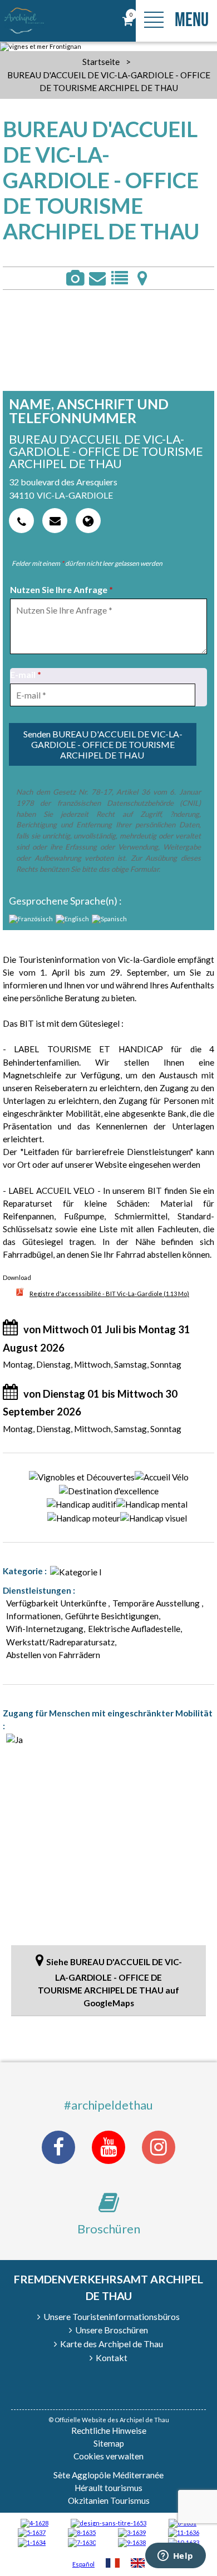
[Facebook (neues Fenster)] (58, 2147)
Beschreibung (119, 278)
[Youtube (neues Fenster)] (108, 2147)
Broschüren (109, 2229)
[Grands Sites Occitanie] (32, 2542)
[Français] (113, 2564)
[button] (128, 21)
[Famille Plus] (34, 2522)
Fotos (75, 278)
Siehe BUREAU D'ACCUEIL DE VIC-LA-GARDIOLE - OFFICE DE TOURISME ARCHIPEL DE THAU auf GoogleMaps (110, 1982)
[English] (138, 2564)
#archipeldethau (108, 2105)
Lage (142, 278)
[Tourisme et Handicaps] (132, 2542)
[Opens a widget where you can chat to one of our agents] (175, 2557)
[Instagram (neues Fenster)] (159, 2147)
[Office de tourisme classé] (184, 2532)
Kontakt (97, 278)
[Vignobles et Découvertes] (82, 2532)
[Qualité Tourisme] (108, 2522)
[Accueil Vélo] (132, 2532)
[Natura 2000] (184, 2542)
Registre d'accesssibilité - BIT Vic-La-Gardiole (109, 1294)
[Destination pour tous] (32, 2532)
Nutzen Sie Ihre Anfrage (61, 589)
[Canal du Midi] (82, 2542)
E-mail (26, 674)
